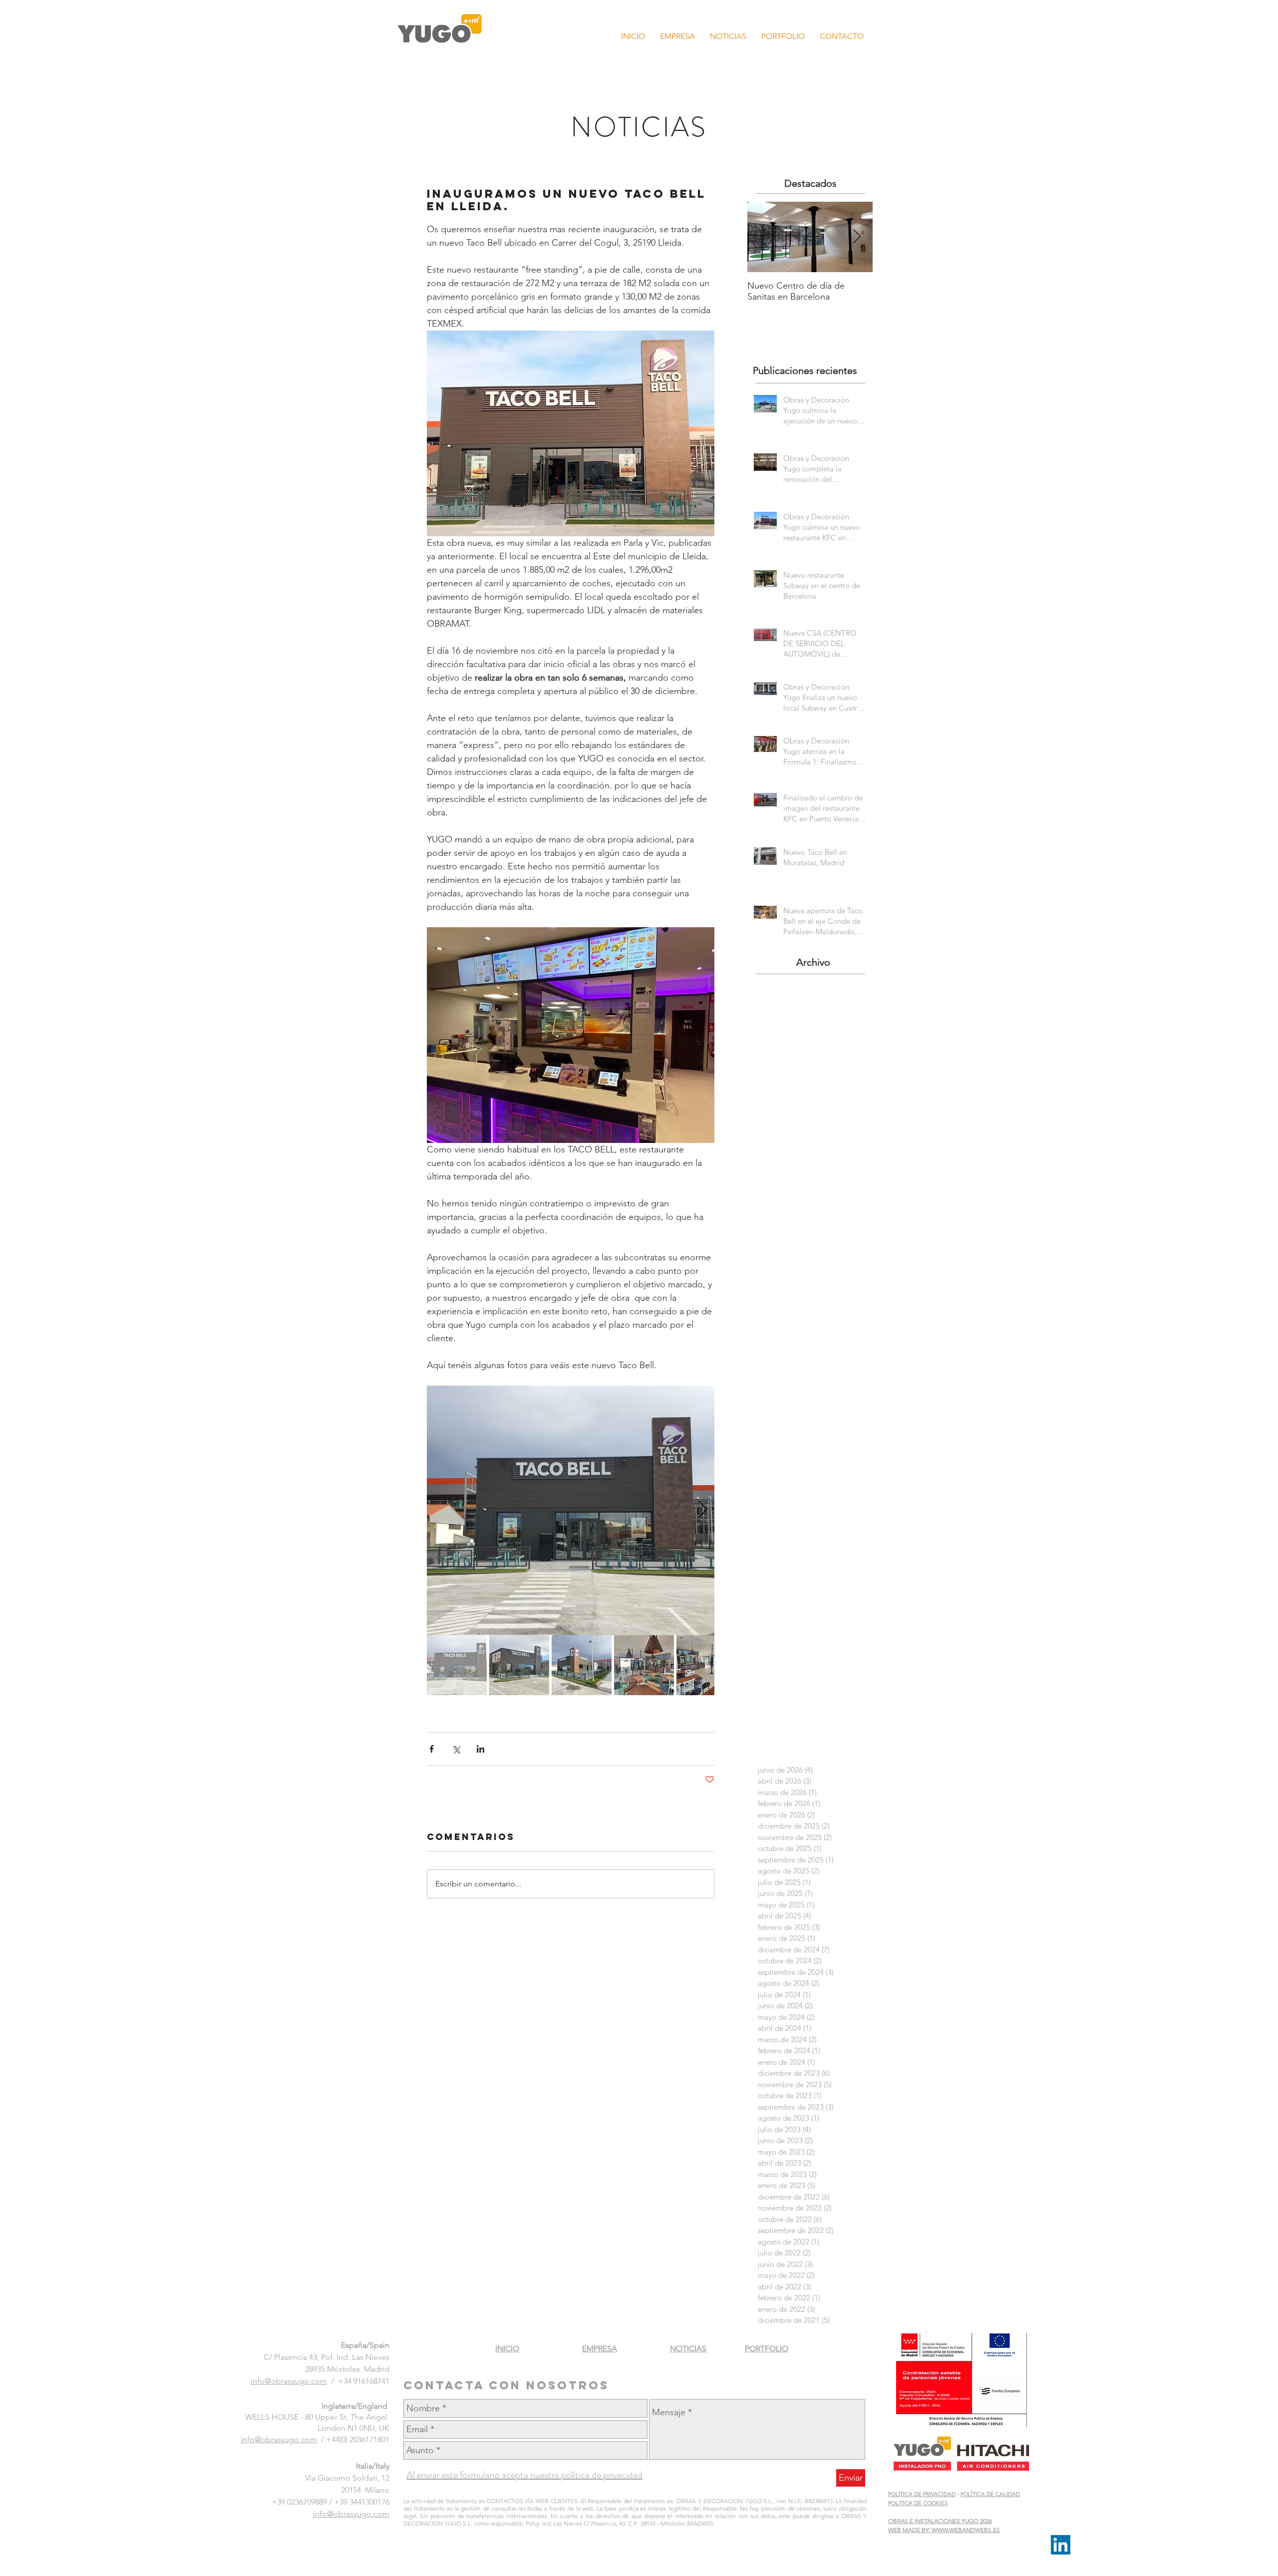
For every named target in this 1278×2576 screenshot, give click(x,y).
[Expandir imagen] (571, 1510)
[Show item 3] (582, 1665)
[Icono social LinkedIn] (1061, 2545)
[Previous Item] (763, 237)
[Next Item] (857, 237)
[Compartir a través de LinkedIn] (480, 1749)
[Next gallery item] (703, 1510)
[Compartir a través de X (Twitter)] (456, 1749)
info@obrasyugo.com (289, 2381)
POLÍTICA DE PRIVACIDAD (922, 2494)
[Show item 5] (706, 1665)
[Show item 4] (644, 1665)
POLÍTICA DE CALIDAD (990, 2494)
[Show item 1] (457, 1665)
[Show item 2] (519, 1665)
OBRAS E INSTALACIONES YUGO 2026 (940, 2521)
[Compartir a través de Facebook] (432, 1749)
